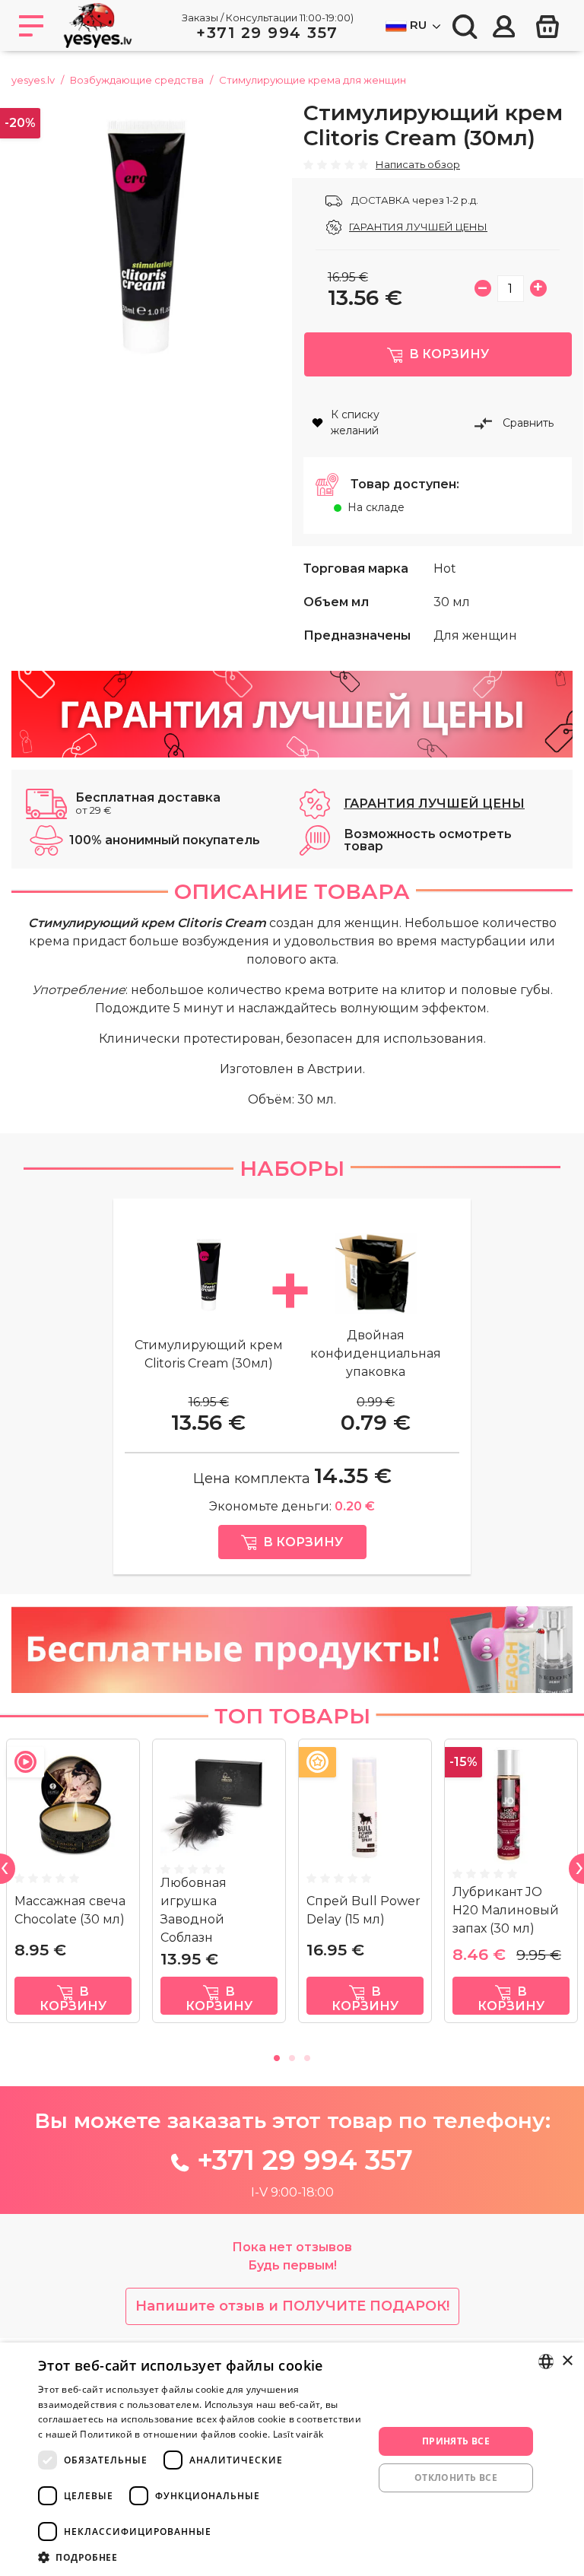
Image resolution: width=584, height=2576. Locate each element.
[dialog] (292, 2459)
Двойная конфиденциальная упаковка (376, 1353)
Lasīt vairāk (298, 2434)
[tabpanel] (73, 1887)
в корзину (73, 1999)
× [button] (567, 2361)
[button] (201, 2557)
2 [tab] (292, 2056)
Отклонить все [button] (456, 2478)
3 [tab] (307, 2056)
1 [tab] (277, 2056)
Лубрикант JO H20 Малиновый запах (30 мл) (506, 1910)
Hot (445, 569)
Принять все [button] (456, 2441)
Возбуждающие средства (137, 80)
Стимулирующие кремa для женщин (313, 80)
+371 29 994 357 (267, 33)
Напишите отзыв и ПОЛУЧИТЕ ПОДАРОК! (292, 2306)
